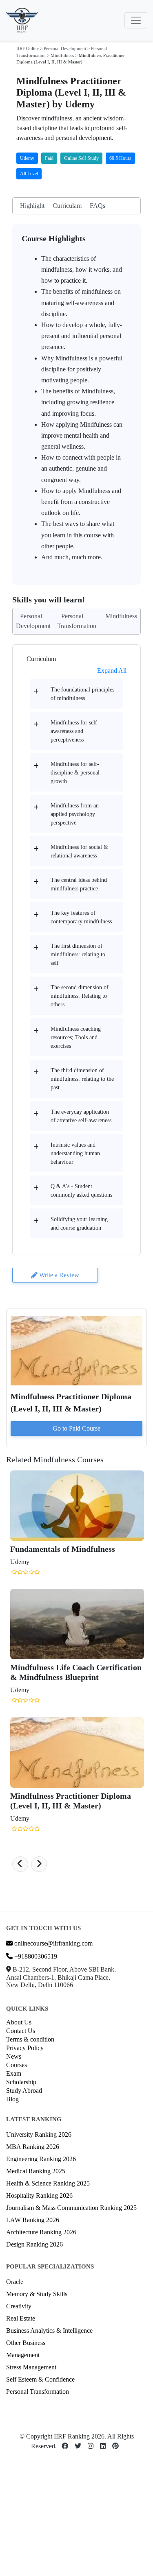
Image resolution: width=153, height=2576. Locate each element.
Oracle (15, 2282)
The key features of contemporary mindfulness (81, 917)
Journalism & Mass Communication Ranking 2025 (71, 2208)
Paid (49, 158)
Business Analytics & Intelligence (49, 2331)
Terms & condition (30, 2039)
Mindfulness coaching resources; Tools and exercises (76, 1037)
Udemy (27, 158)
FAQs (98, 206)
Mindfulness (62, 55)
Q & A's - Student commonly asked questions (81, 1191)
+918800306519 (35, 1956)
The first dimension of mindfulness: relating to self (78, 954)
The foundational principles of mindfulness (82, 694)
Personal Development (65, 48)
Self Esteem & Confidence (40, 2379)
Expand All (112, 671)
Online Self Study (81, 158)
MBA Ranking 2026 (33, 2147)
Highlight (32, 206)
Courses (17, 2065)
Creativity (19, 2306)
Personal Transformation (38, 2392)
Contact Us (21, 2031)
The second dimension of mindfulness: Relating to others (80, 996)
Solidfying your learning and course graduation (79, 1224)
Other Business (26, 2343)
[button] (20, 1864)
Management (23, 2355)
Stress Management (31, 2367)
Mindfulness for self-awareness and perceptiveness (75, 731)
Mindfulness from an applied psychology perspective (75, 814)
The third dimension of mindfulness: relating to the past (82, 1079)
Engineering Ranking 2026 (41, 2159)
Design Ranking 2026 (34, 2244)
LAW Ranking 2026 (33, 2220)
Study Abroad (24, 2091)
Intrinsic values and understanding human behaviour (75, 1153)
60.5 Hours (120, 158)
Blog (12, 2099)
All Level (29, 174)
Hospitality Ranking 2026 (39, 2195)
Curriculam (67, 206)
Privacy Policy (25, 2048)
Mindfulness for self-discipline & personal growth (75, 773)
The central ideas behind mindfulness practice (79, 884)
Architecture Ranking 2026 (41, 2232)
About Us (19, 2022)
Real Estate (21, 2318)
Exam (14, 2073)
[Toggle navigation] (136, 20)
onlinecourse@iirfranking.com (53, 1943)
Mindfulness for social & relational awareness (79, 851)
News (14, 2056)
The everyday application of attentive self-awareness (81, 1116)
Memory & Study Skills (37, 2294)
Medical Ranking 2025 (36, 2171)
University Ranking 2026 (39, 2134)
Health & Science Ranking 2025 (48, 2183)
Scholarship (21, 2082)
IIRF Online (28, 48)
